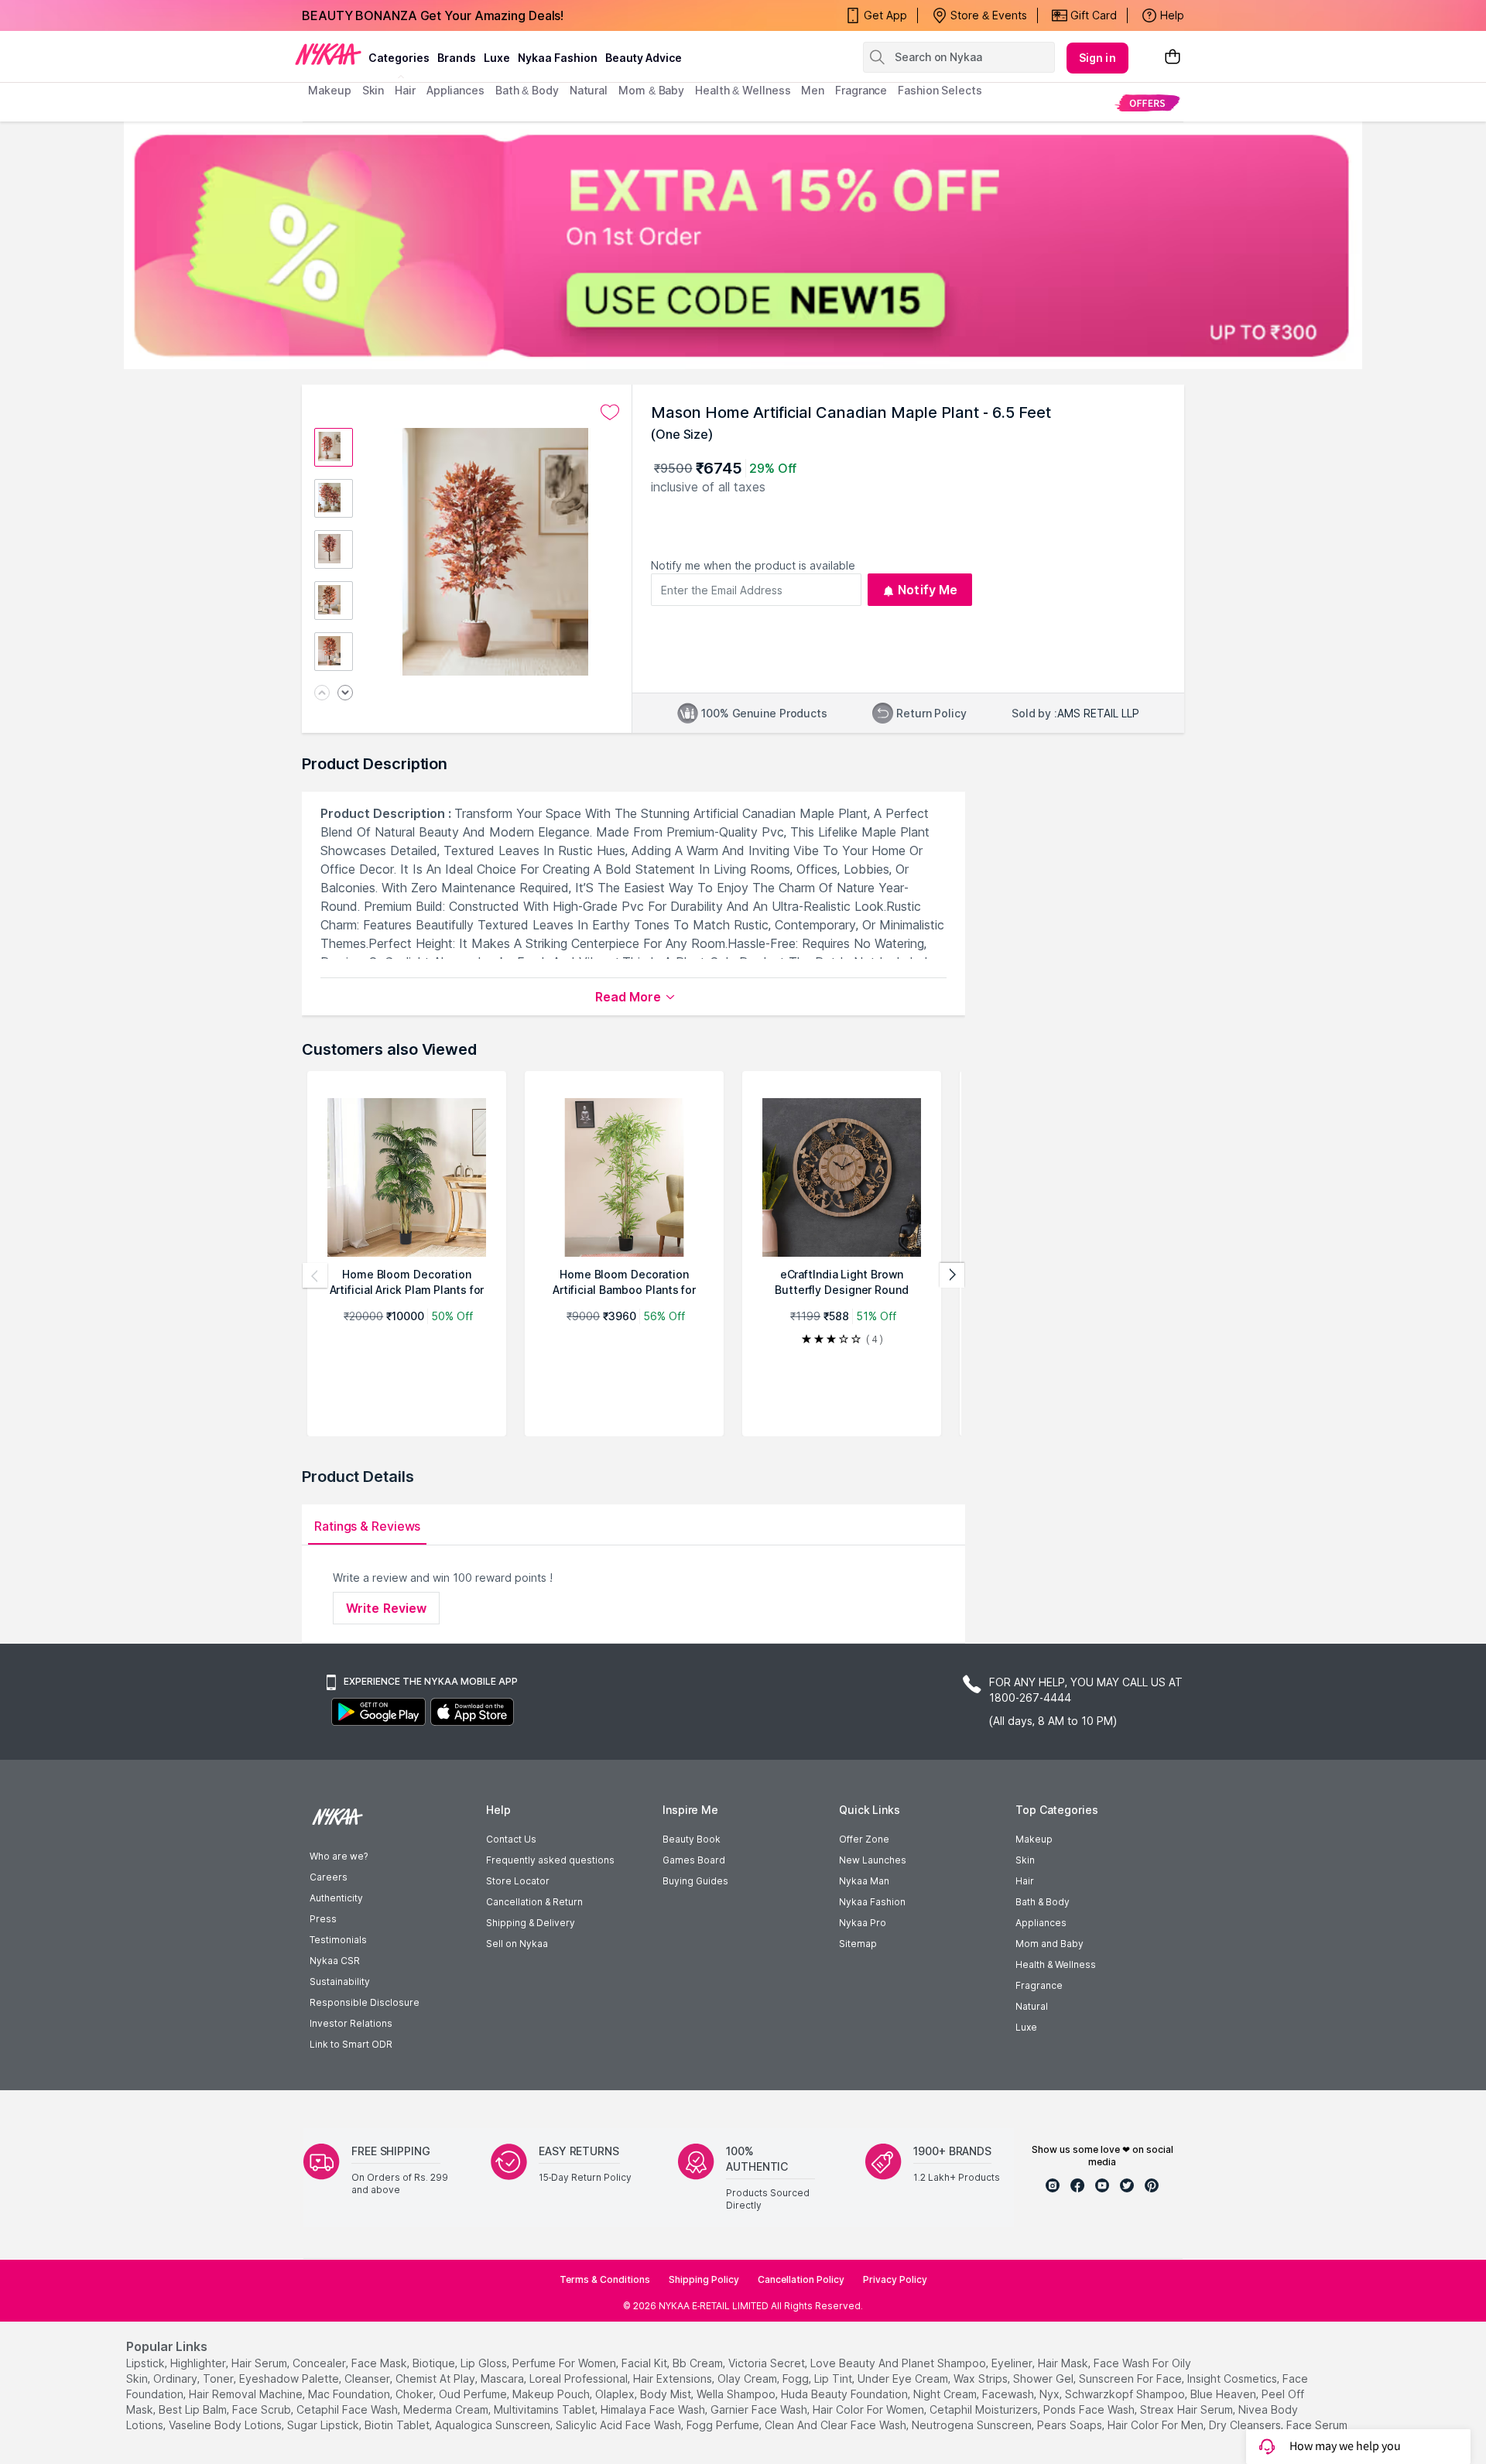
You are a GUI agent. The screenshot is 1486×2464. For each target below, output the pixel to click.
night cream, (946, 2394)
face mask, (380, 2363)
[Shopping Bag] (1173, 58)
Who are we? (339, 1856)
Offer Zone (864, 1839)
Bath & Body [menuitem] (527, 90)
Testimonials (338, 1940)
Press (323, 1919)
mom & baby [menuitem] (651, 90)
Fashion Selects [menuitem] (940, 90)
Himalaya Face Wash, (654, 2409)
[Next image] (345, 694)
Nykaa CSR (335, 1961)
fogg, (797, 2378)
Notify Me (928, 590)
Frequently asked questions (550, 1860)
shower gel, (1044, 2378)
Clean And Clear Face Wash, (837, 2425)
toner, (219, 2378)
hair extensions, (674, 2378)
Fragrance (1039, 1985)
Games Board (694, 1860)
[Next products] (952, 1275)
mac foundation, (350, 2394)
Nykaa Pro (863, 1923)
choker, (416, 2394)
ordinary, (176, 2378)
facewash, (1009, 2394)
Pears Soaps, (1071, 2425)
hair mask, (1064, 2363)
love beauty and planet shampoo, (899, 2363)
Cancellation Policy (801, 2279)
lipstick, (147, 2363)
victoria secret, (768, 2363)
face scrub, (263, 2409)
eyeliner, (1013, 2363)
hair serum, (260, 2363)
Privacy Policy (895, 2279)
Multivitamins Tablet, (546, 2409)
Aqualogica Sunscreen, (494, 2425)
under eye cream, (904, 2378)
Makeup (1034, 1839)
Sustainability (340, 1981)
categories (399, 58)
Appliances (1041, 1923)
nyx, (1051, 2394)
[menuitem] (1147, 103)
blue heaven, (1224, 2394)
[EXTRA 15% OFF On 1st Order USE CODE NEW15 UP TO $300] (743, 245)
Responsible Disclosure (365, 2002)
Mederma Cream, (447, 2409)
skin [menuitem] (373, 90)
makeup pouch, (552, 2394)
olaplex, (616, 2394)
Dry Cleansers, (1246, 2425)
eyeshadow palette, (290, 2378)
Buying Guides (695, 1881)
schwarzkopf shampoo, (1126, 2394)
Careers (329, 1877)
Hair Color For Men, (1157, 2425)
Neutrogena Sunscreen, (973, 2425)
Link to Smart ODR (351, 2044)
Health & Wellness (1056, 1964)
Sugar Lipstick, (324, 2425)
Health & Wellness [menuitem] (743, 90)
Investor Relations (351, 2023)
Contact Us (511, 1839)
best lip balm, (194, 2409)
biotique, (435, 2363)
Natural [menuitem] (589, 90)
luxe (497, 58)
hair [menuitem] (405, 90)
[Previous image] (322, 694)
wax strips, (982, 2378)
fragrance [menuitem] (861, 90)
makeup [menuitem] (329, 90)
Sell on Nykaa (517, 1944)
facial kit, (645, 2363)
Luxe (1026, 2027)
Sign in (1097, 58)
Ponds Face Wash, (1090, 2409)
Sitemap (858, 1944)
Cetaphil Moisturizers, (985, 2409)
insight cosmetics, (1233, 2378)
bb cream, (699, 2363)
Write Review (386, 1608)
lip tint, (834, 2378)
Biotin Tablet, (398, 2425)
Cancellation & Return (534, 1902)
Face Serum (1317, 2425)
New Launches (873, 1860)
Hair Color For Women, (870, 2409)
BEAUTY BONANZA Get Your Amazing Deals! (433, 15)
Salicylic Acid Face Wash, (620, 2425)
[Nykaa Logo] (328, 53)
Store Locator (518, 1881)
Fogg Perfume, (724, 2425)
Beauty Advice (644, 58)
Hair (1025, 1881)
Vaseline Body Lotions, (226, 2425)
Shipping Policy (704, 2279)
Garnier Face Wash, (760, 2409)
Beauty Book (692, 1839)
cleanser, (368, 2378)
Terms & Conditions (605, 2279)
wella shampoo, (737, 2394)
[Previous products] (315, 1275)
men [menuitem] (813, 90)
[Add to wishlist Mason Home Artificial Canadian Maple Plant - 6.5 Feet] (610, 412)
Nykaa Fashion (558, 58)
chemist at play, (437, 2378)
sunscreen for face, (1132, 2378)
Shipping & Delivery (531, 1923)
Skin (1025, 1860)
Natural (1032, 2006)
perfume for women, (565, 2363)
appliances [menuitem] (455, 90)
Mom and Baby (1049, 1944)
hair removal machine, (247, 2394)
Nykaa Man (864, 1881)
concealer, (320, 2363)
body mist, (667, 2394)
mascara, (503, 2378)
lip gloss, (485, 2363)
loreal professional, (580, 2378)
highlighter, (199, 2363)
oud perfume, (474, 2394)
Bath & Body (1043, 1902)
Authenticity (336, 1898)
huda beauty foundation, (846, 2394)
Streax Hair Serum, (1188, 2409)
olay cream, (748, 2378)
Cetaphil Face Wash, (348, 2409)
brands (457, 58)
